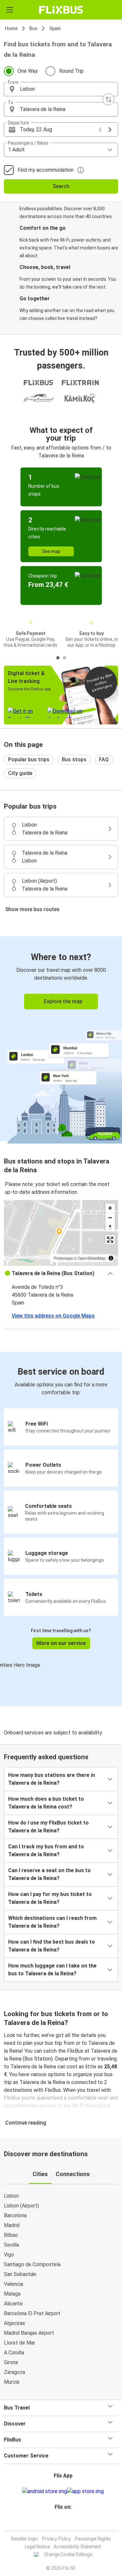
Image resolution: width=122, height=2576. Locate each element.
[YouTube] (62, 2523)
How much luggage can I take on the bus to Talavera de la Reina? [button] (52, 1970)
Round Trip (71, 71)
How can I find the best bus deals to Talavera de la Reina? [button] (52, 1946)
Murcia (12, 2382)
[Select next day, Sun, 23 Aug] (110, 130)
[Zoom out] (110, 1217)
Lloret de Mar (20, 2343)
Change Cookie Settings (68, 2554)
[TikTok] (68, 2523)
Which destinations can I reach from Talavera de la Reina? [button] (52, 1922)
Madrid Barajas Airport (29, 2333)
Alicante (13, 2304)
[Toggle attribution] (111, 1258)
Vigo (9, 2255)
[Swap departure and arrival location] (108, 99)
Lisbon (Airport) (21, 2206)
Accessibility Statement (77, 2547)
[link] (61, 1039)
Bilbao (11, 2235)
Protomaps (63, 1258)
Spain (55, 28)
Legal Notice (37, 2547)
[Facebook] (58, 2523)
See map (51, 551)
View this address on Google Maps (53, 1316)
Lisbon (11, 2196)
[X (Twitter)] (66, 2523)
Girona (11, 2362)
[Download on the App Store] (85, 2491)
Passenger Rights (93, 2539)
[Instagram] (60, 2523)
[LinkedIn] (64, 2523)
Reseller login (25, 2539)
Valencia (14, 2284)
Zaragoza (14, 2372)
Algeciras (14, 2323)
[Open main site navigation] (10, 10)
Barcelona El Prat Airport (32, 2313)
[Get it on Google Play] (45, 2491)
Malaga (12, 2294)
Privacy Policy (56, 2539)
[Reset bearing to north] (110, 1227)
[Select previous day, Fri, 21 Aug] (100, 130)
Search (61, 186)
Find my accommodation (46, 170)
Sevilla (11, 2245)
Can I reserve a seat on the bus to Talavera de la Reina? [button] (49, 1874)
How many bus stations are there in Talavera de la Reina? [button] (52, 1779)
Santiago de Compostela (32, 2264)
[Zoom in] (110, 1208)
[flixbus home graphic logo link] (61, 10)
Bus (33, 28)
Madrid (12, 2225)
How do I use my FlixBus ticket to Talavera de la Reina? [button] (48, 1827)
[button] (61, 89)
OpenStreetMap (92, 1258)
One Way (28, 71)
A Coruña (14, 2353)
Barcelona (15, 2215)
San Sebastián (20, 2274)
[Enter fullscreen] (110, 1240)
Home (11, 28)
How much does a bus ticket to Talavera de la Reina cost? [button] (46, 1803)
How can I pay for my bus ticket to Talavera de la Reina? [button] (50, 1898)
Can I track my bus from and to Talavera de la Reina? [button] (46, 1850)
